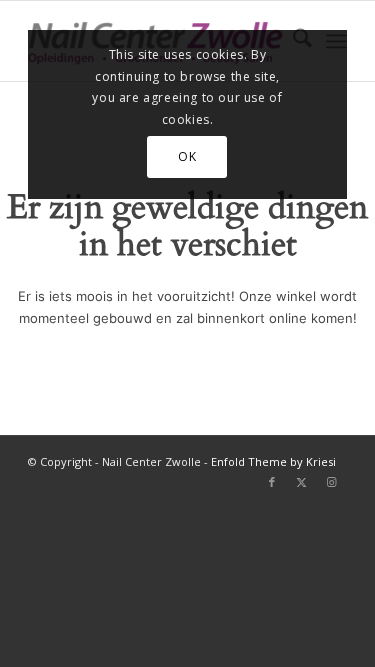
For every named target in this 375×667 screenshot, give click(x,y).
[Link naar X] (302, 482)
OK (187, 156)
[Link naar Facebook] (272, 482)
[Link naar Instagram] (332, 482)
